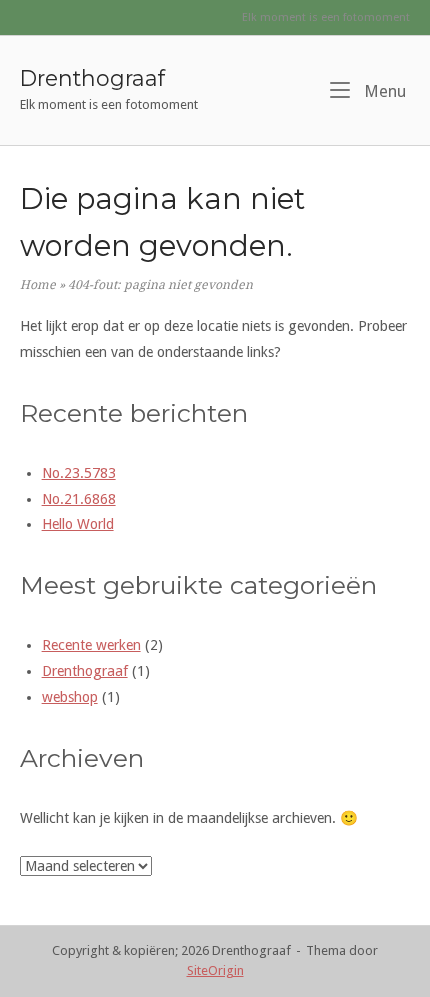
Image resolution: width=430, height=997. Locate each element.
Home (38, 285)
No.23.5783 (79, 473)
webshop (70, 697)
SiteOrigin (215, 970)
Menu (383, 91)
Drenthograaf (92, 78)
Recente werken (91, 645)
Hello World (78, 524)
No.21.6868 (79, 499)
